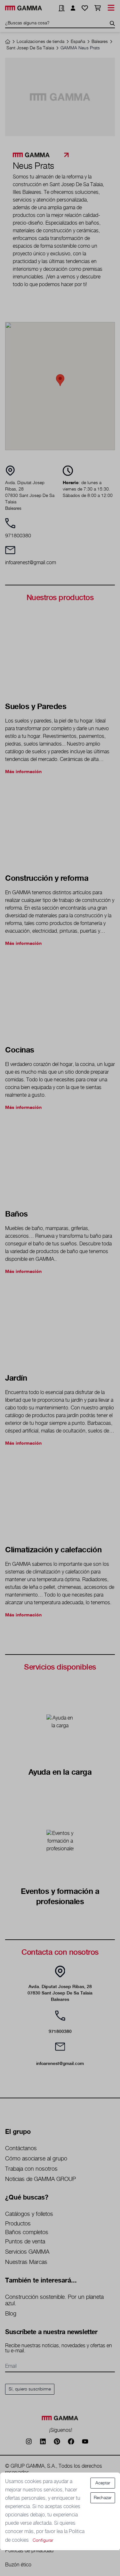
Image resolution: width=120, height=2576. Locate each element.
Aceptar (103, 2483)
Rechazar (103, 2498)
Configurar (43, 2540)
